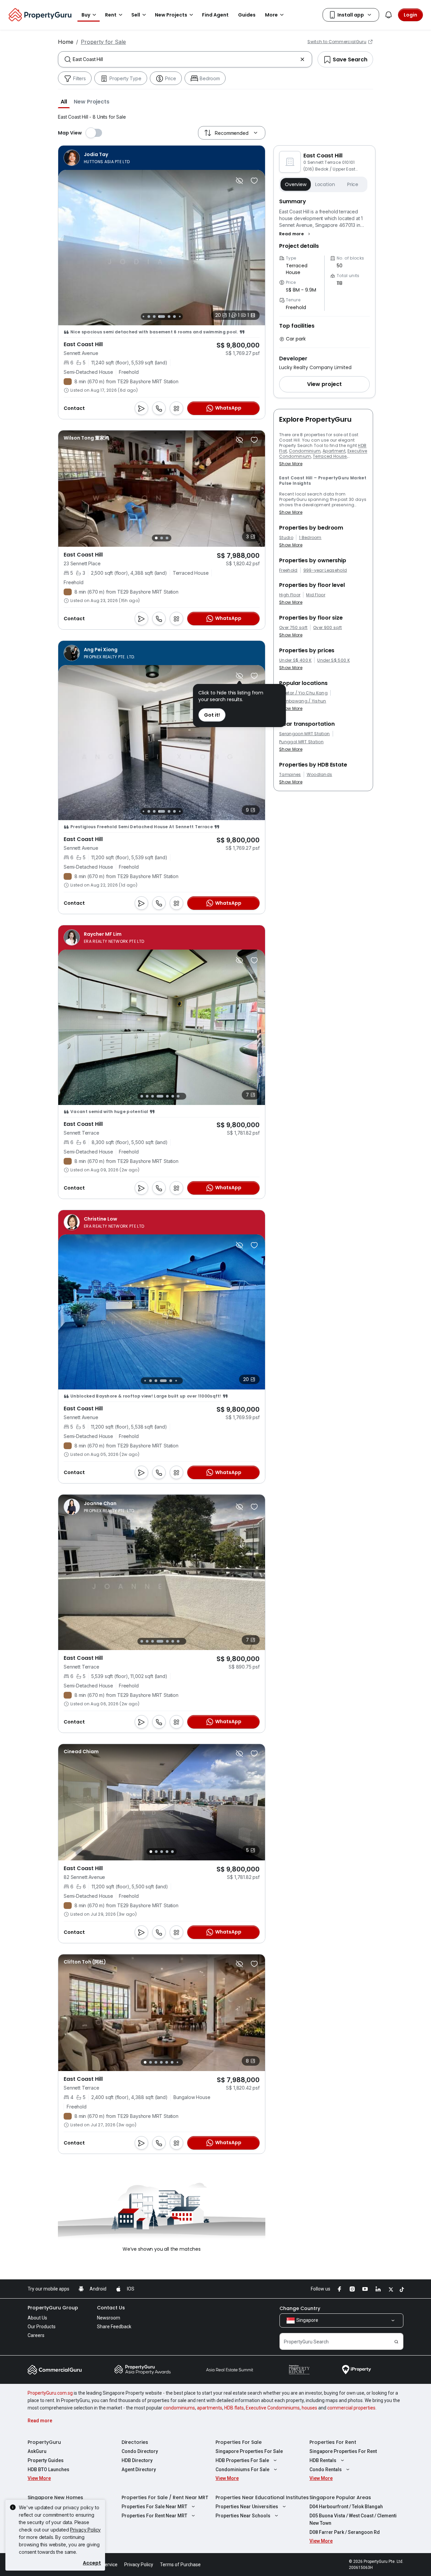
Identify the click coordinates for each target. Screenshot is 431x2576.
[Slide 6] (169, 317)
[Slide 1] (156, 538)
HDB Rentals (323, 2460)
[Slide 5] (162, 317)
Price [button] (353, 184)
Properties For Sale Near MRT (154, 2507)
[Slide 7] (174, 317)
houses (309, 2408)
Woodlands (320, 775)
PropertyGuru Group (53, 2308)
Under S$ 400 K (295, 660)
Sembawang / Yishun (303, 701)
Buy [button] (86, 15)
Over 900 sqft (327, 628)
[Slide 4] (154, 317)
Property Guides (46, 2460)
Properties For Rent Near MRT (154, 2516)
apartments (210, 2408)
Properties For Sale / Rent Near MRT (165, 2497)
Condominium (305, 451)
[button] (64, 101)
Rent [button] (111, 15)
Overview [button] (296, 184)
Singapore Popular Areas (340, 2497)
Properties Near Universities (247, 2507)
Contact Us (111, 2308)
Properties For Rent (333, 2442)
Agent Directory (139, 2469)
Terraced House (330, 456)
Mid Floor (316, 595)
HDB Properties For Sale (242, 2460)
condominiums (179, 2408)
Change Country (300, 2308)
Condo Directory (140, 2451)
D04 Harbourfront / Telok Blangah (346, 2507)
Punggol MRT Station (301, 742)
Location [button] (325, 184)
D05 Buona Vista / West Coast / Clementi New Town (353, 2519)
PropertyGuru (44, 2442)
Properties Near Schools (243, 2516)
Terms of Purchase (180, 2565)
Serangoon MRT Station (305, 734)
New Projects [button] (171, 15)
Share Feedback (114, 2327)
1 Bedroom (310, 538)
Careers (36, 2335)
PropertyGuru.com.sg (50, 2393)
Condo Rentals (326, 2469)
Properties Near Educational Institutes (262, 2497)
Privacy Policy (85, 2530)
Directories (135, 2442)
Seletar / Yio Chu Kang (303, 693)
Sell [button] (136, 15)
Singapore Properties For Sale (249, 2451)
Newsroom (109, 2318)
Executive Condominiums (273, 2408)
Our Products (42, 2327)
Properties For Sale (239, 2442)
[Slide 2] (143, 316)
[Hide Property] (239, 181)
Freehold (288, 570)
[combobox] (185, 59)
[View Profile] (97, 158)
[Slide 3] (149, 317)
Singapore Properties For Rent (343, 2451)
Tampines (290, 775)
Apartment (334, 451)
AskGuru (37, 2451)
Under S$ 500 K (333, 660)
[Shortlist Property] (254, 181)
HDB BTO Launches (48, 2469)
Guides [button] (247, 15)
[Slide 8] (180, 316)
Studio (286, 538)
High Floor (290, 595)
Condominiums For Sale (242, 2469)
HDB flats (234, 2408)
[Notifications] (389, 15)
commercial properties (351, 2408)
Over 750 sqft (293, 628)
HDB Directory (137, 2460)
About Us (37, 2318)
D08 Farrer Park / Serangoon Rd (345, 2532)
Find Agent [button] (215, 15)
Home (66, 42)
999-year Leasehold (325, 570)
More (271, 15)
